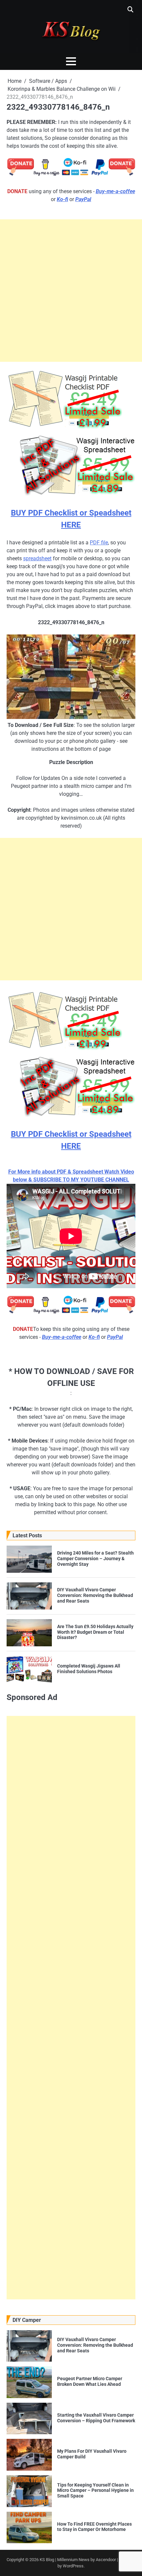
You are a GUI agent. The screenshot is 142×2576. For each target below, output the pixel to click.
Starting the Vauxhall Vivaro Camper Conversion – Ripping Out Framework (96, 2418)
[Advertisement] (71, 291)
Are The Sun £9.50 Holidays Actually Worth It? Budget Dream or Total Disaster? (95, 1632)
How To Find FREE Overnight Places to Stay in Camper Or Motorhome (94, 2527)
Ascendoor (106, 2560)
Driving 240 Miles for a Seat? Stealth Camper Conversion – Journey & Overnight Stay (95, 1559)
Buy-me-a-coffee (115, 191)
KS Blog (47, 2560)
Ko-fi (62, 199)
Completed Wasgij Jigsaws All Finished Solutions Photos (89, 1669)
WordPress (73, 2566)
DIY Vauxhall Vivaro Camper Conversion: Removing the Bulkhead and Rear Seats (95, 1595)
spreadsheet (37, 558)
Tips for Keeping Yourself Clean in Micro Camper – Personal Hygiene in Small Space (95, 2491)
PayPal (83, 199)
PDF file (99, 543)
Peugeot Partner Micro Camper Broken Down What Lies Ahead (90, 2381)
